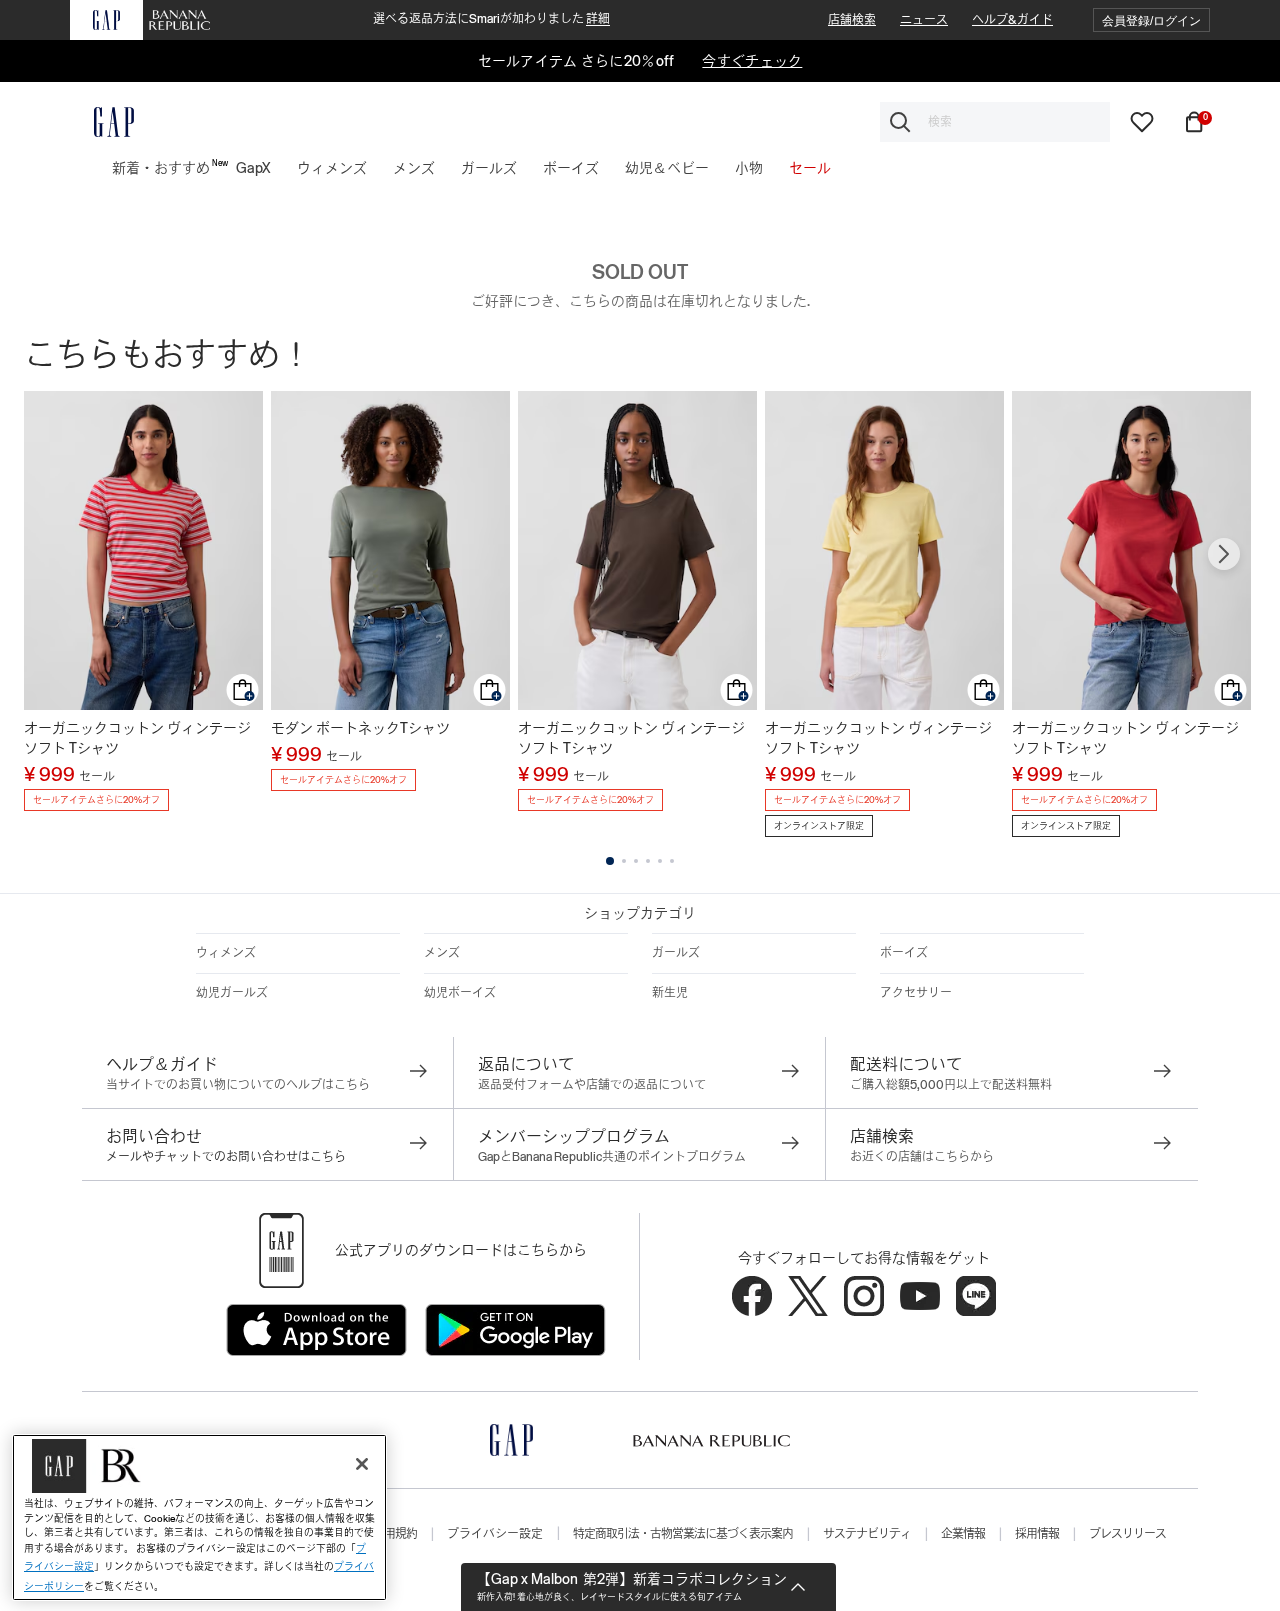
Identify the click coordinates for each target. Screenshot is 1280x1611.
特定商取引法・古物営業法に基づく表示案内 (683, 1534)
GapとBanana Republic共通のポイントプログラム (612, 1157)
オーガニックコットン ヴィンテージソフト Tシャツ (137, 738)
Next (1224, 554)
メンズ (442, 953)
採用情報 (1037, 1534)
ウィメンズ (226, 953)
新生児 (670, 993)
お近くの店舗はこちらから (922, 1157)
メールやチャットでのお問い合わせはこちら (226, 1157)
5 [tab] (660, 861)
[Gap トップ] (102, 122)
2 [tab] (624, 861)
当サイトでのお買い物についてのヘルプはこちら (238, 1085)
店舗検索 (852, 20)
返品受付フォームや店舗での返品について (592, 1085)
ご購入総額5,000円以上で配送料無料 (951, 1085)
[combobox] (995, 122)
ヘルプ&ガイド (1012, 20)
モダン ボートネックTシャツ (360, 728)
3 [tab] (636, 861)
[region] (199, 1517)
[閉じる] (362, 1464)
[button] (1151, 20)
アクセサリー (916, 993)
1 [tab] (610, 861)
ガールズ (676, 953)
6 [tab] (672, 861)
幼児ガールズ (232, 993)
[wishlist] (1142, 121)
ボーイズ (904, 953)
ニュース (924, 20)
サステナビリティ (867, 1534)
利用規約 (395, 1534)
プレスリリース (1127, 1534)
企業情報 (963, 1534)
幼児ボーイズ (460, 993)
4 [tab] (648, 861)
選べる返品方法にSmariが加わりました (491, 19)
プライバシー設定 (495, 1534)
